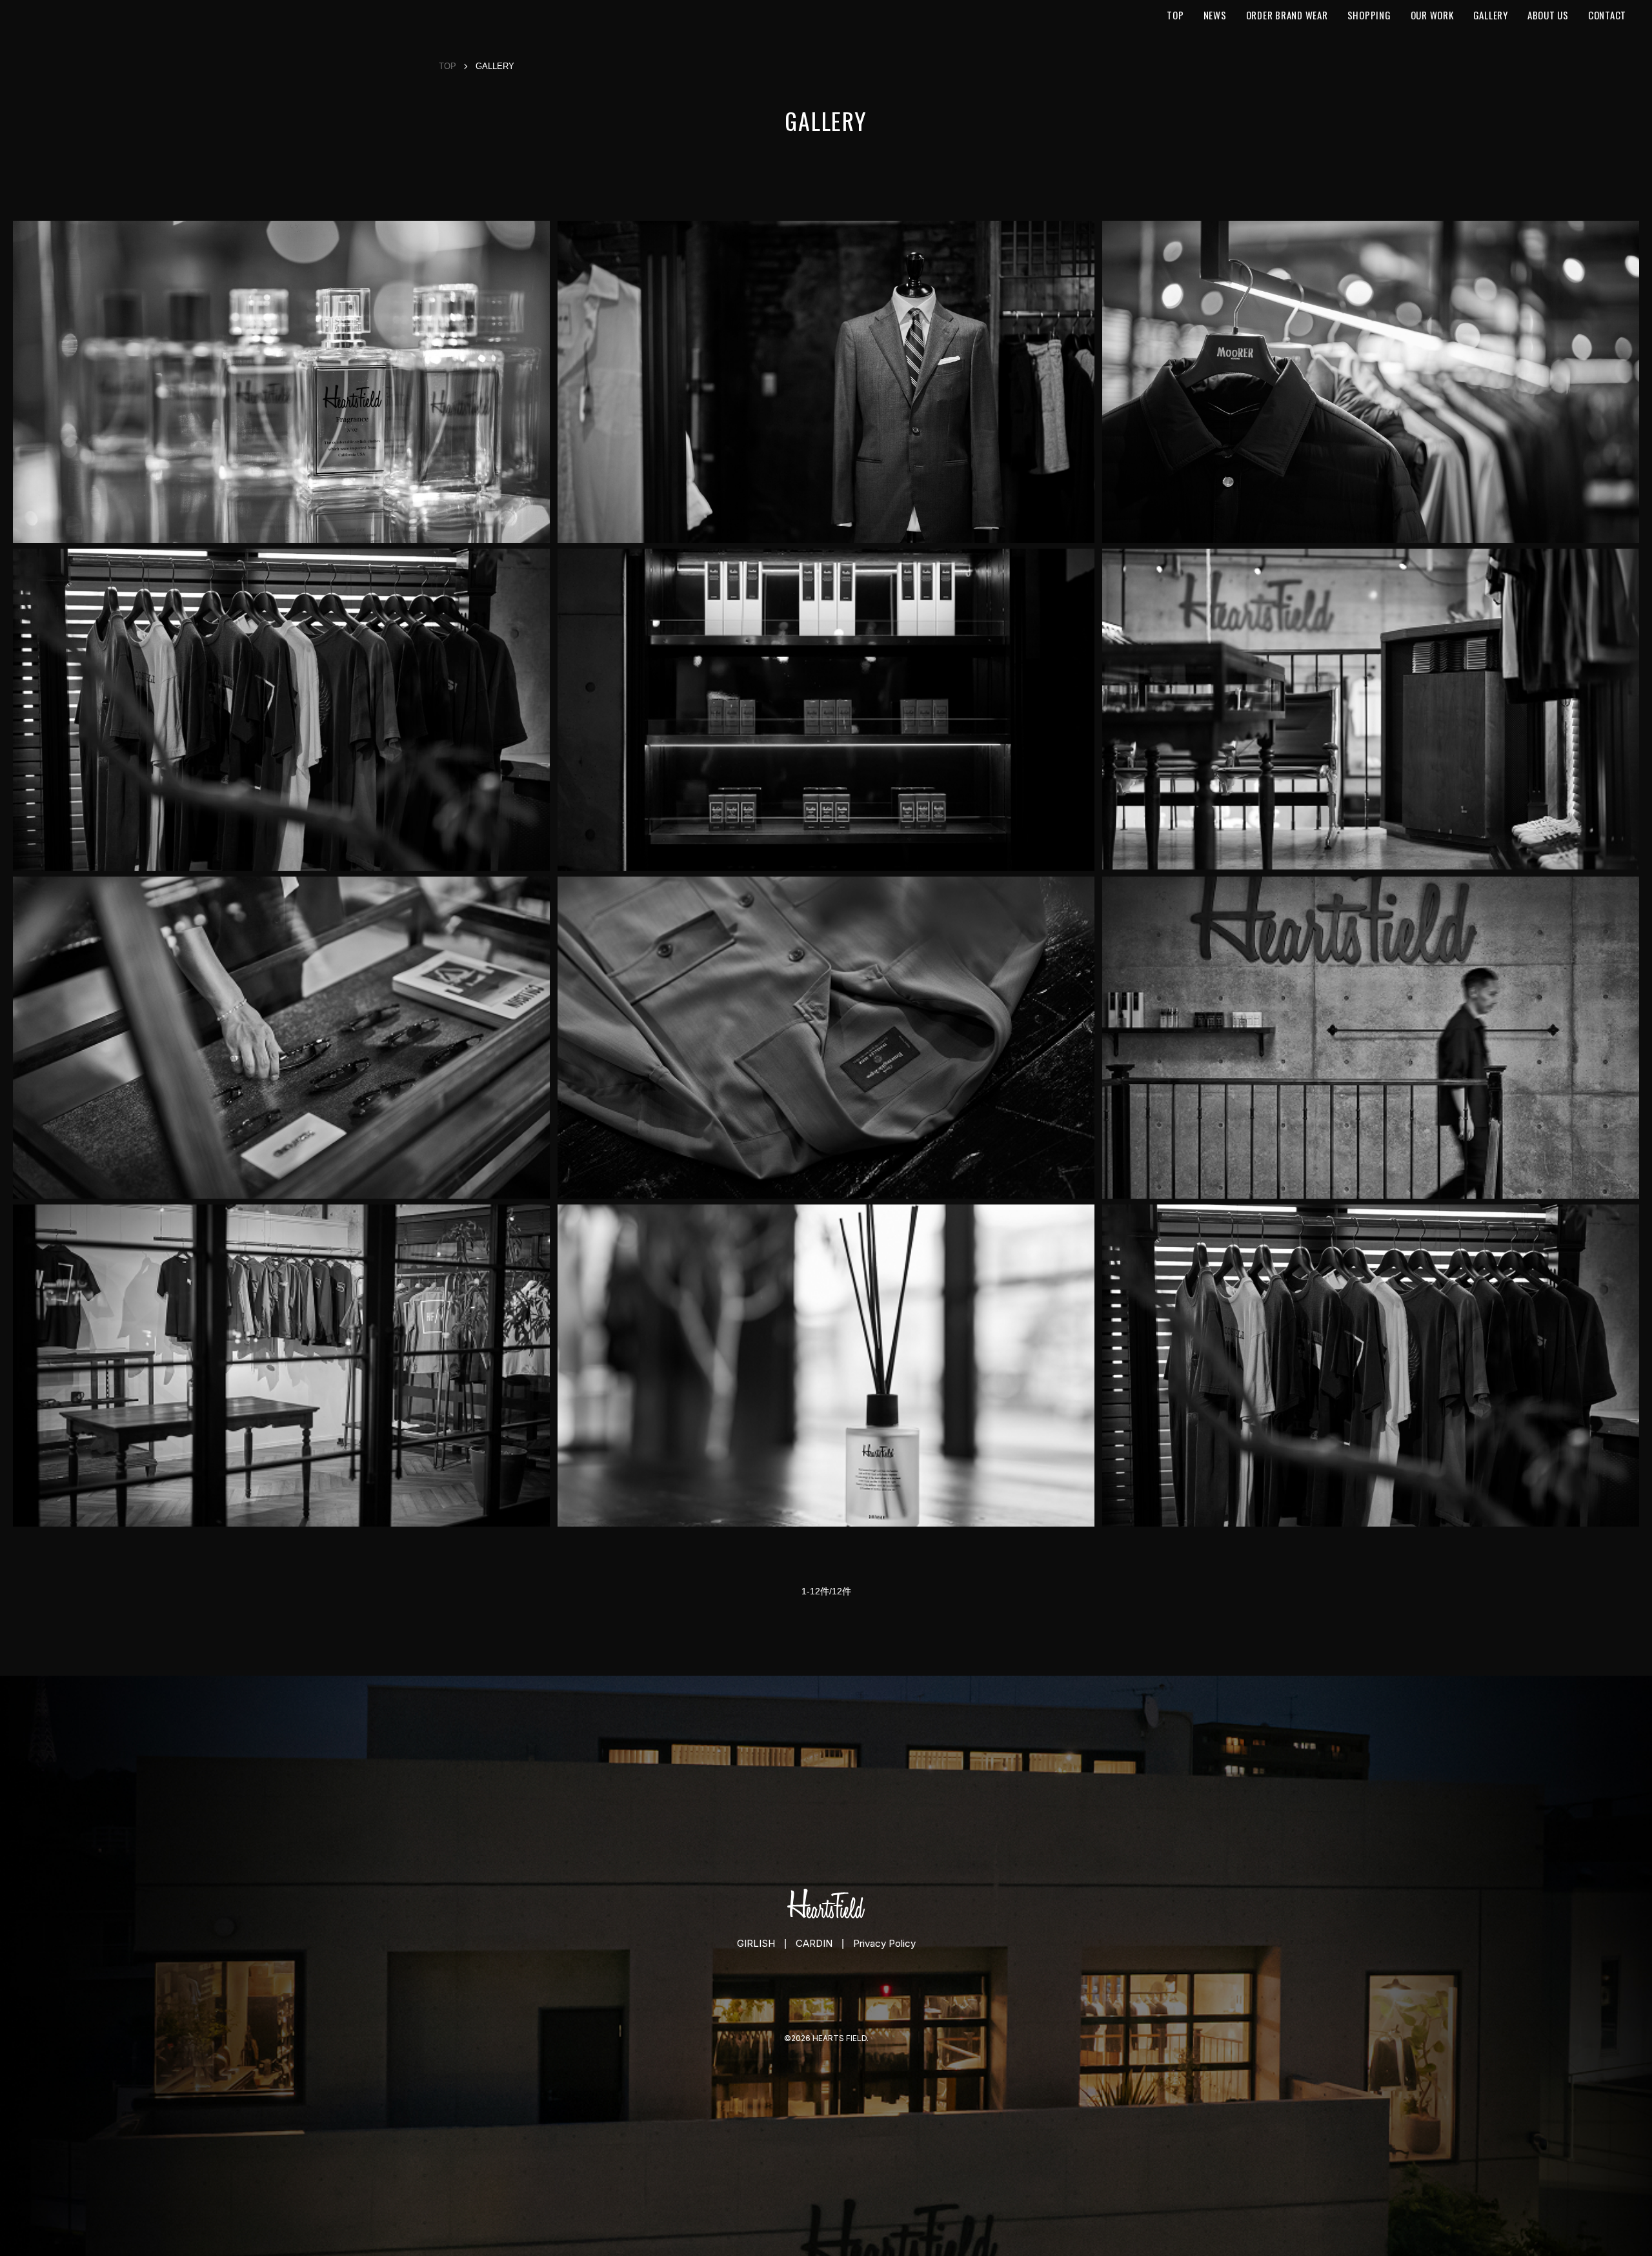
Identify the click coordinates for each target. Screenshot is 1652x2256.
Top (1175, 15)
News (1215, 15)
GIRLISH (756, 1943)
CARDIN (814, 1943)
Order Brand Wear (1287, 15)
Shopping (1369, 15)
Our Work (1432, 15)
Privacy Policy (884, 1943)
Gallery (1491, 15)
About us (1548, 15)
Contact (1607, 15)
